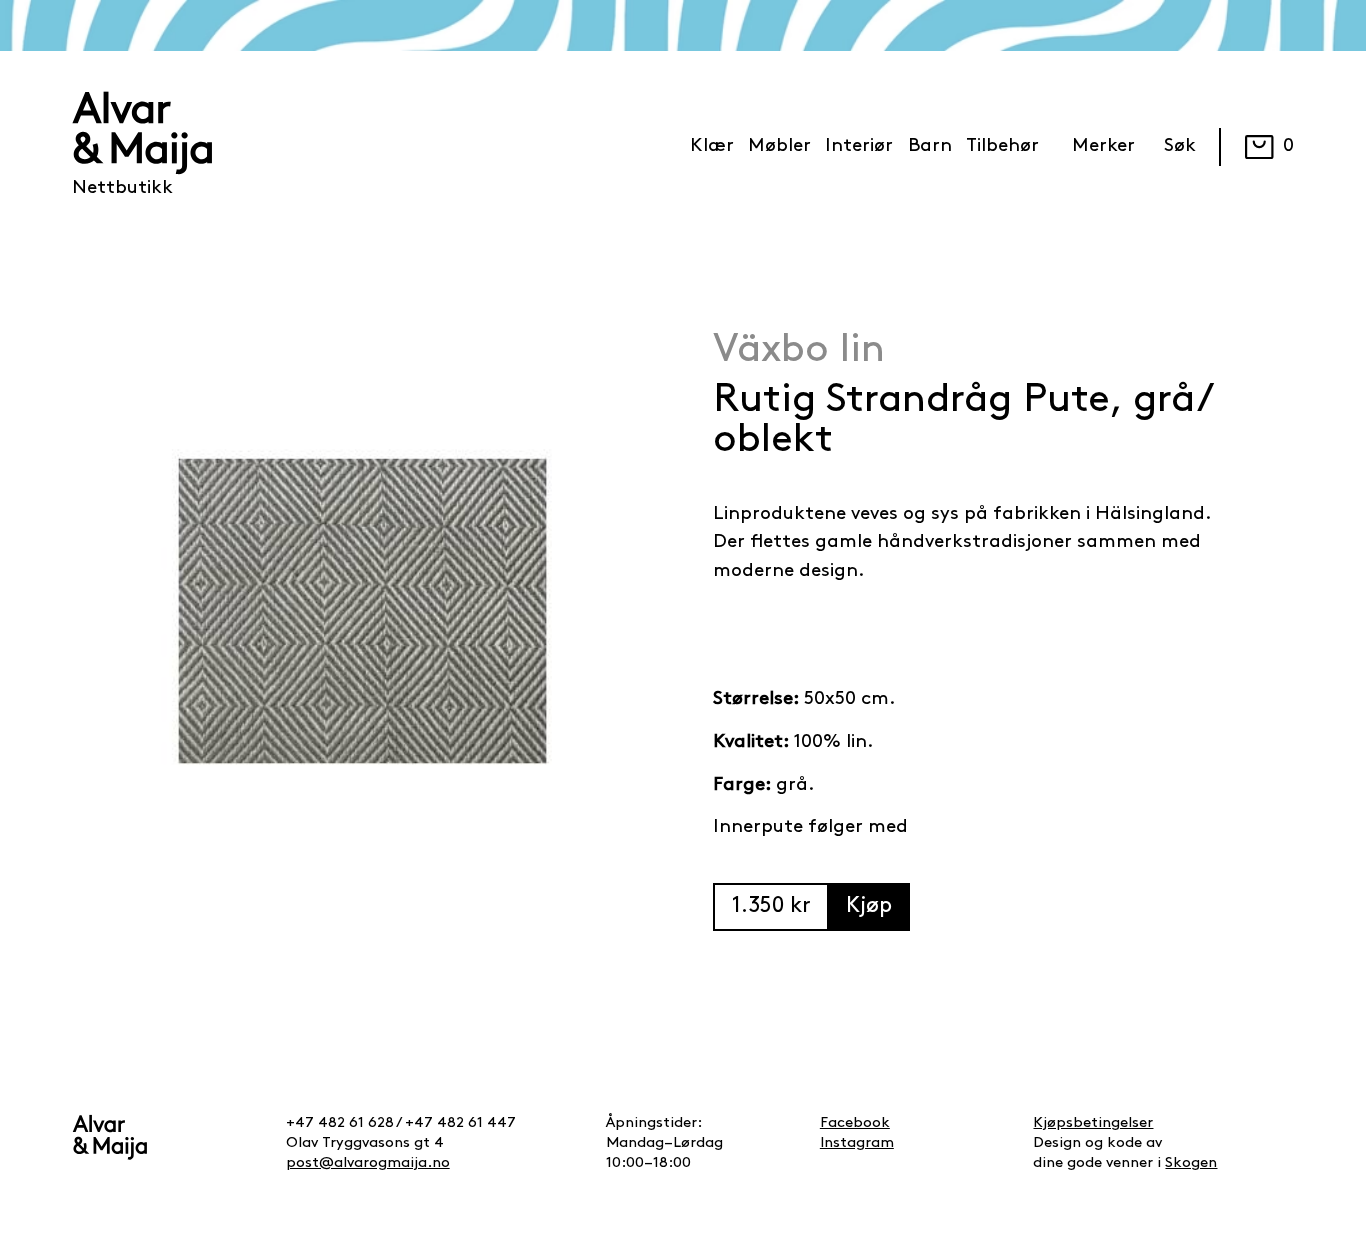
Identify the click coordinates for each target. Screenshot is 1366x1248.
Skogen (1191, 1163)
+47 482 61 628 (340, 1123)
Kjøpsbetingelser (1093, 1123)
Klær (712, 146)
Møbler (779, 146)
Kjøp (869, 906)
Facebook (855, 1123)
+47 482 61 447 (460, 1123)
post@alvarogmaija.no (368, 1163)
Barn (930, 146)
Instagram (857, 1143)
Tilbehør (1002, 146)
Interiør (859, 146)
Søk (1180, 146)
